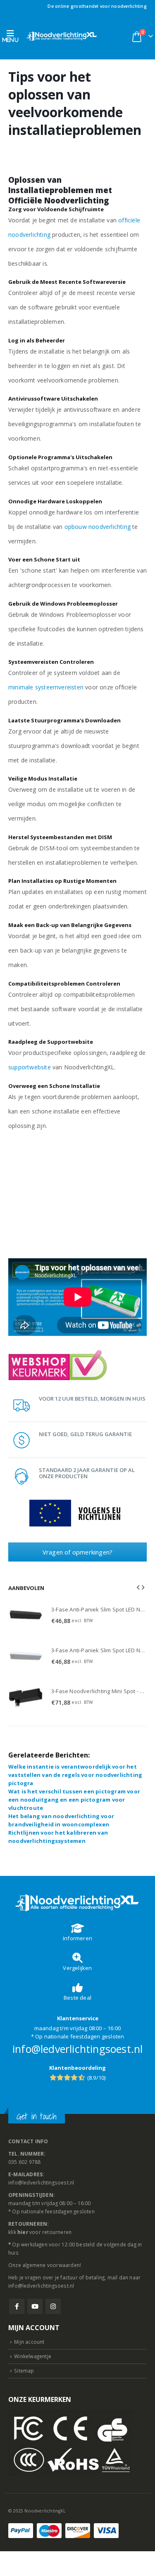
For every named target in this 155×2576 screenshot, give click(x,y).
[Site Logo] (62, 36)
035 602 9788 (24, 2162)
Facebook (17, 2306)
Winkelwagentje (33, 2356)
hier (23, 2232)
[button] (13, 36)
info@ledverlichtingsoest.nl (77, 2049)
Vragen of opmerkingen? (77, 1552)
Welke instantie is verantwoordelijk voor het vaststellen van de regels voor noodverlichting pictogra (75, 1775)
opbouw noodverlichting (98, 527)
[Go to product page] (26, 1615)
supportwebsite (30, 1067)
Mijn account (29, 2342)
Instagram (53, 2306)
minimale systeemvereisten (46, 687)
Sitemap (24, 2371)
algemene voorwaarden (51, 2265)
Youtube (35, 2306)
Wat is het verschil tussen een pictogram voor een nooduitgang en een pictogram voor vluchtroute (74, 1800)
